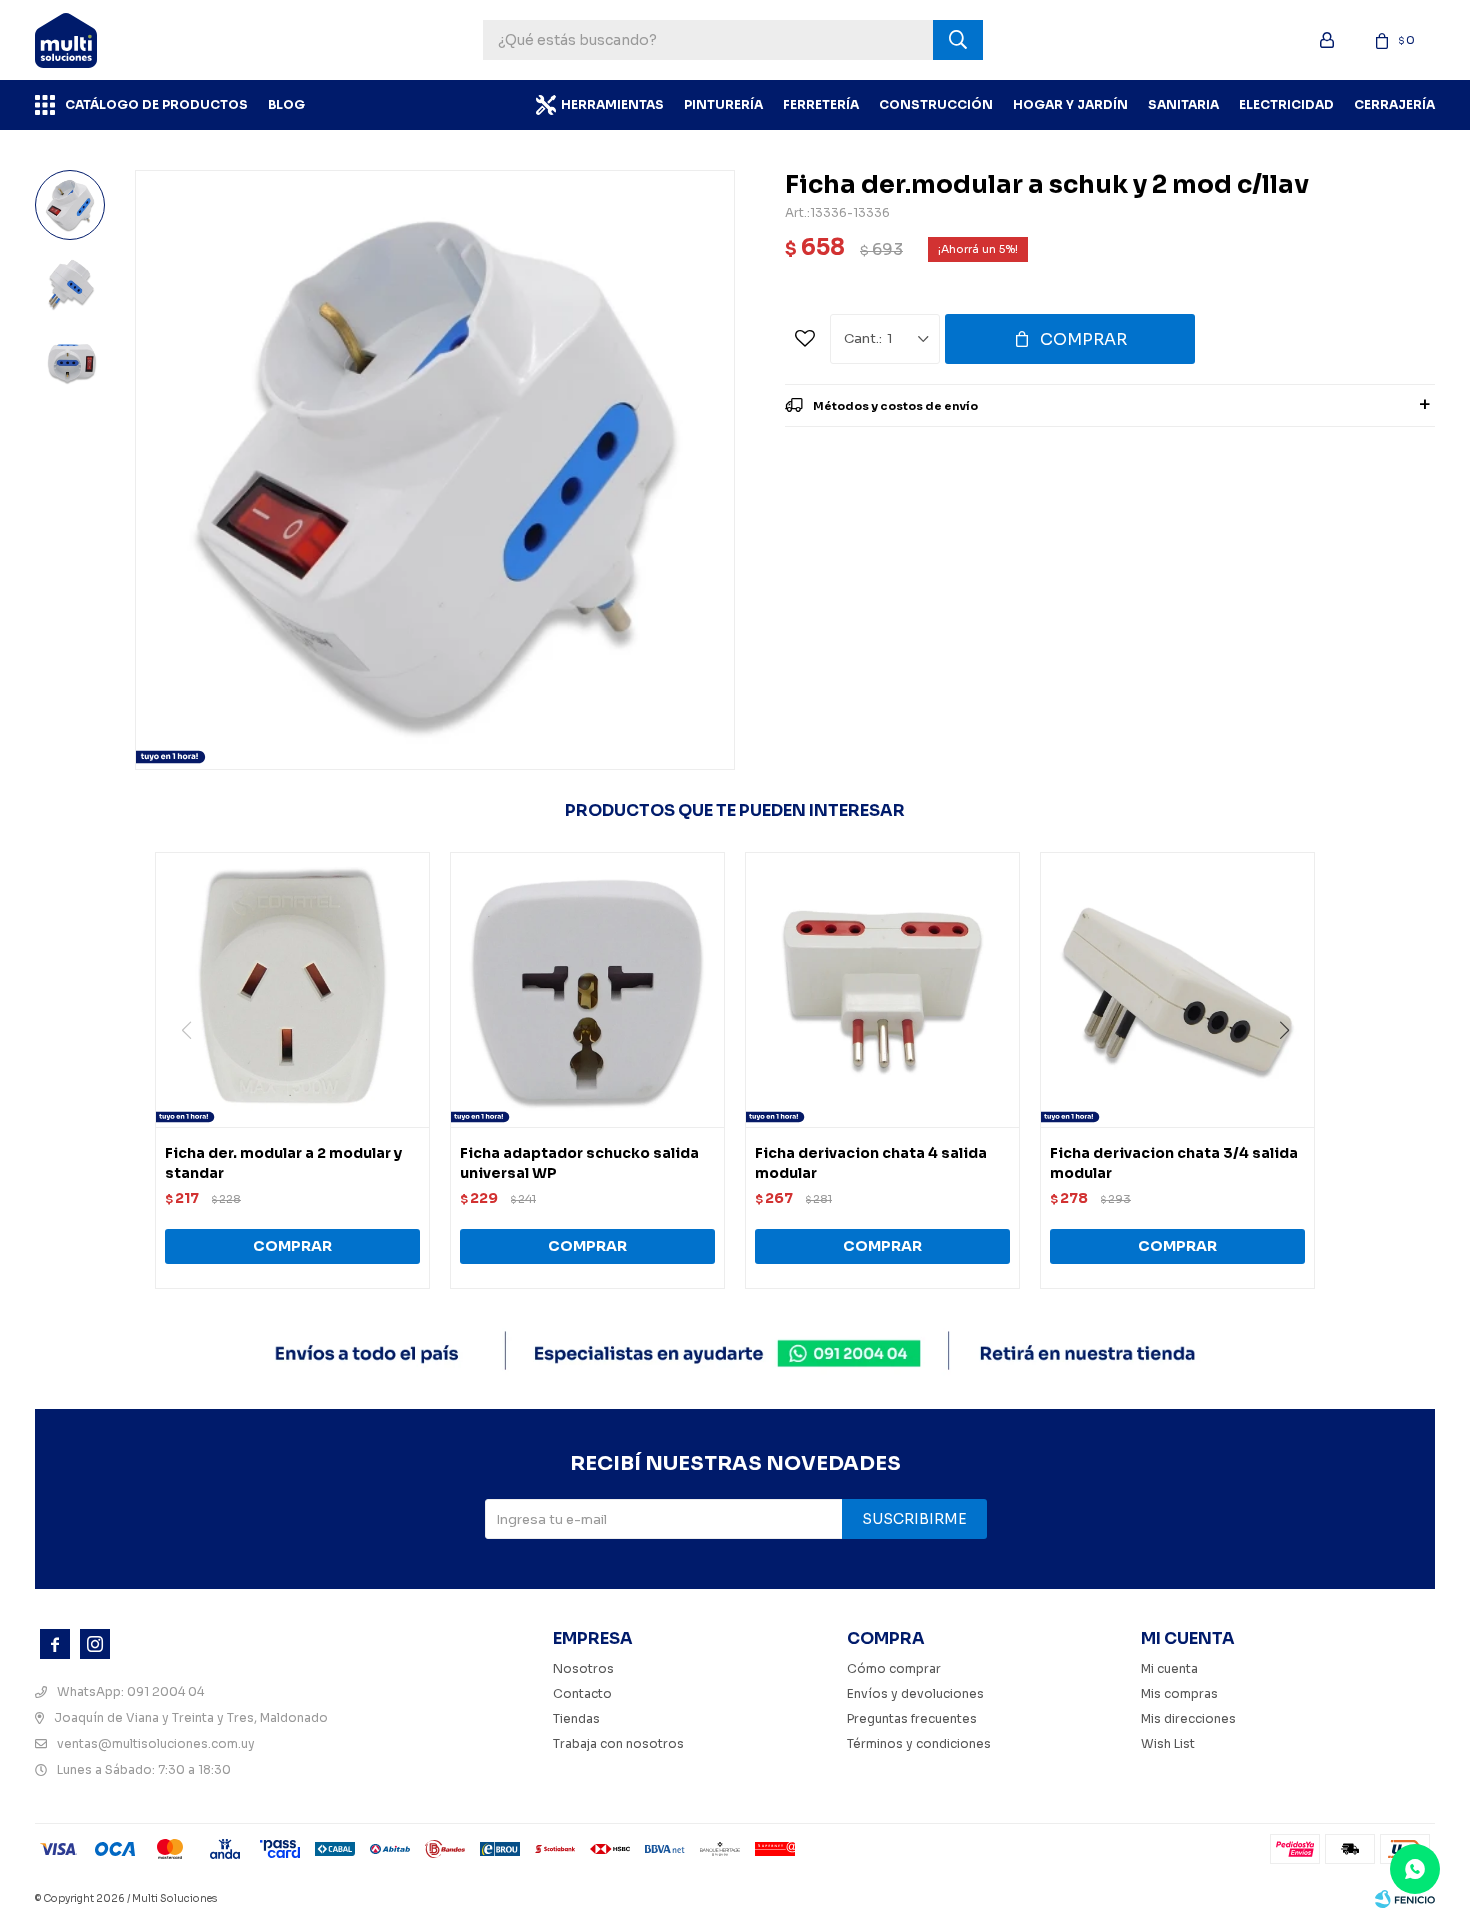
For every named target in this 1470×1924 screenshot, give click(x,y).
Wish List (1168, 1743)
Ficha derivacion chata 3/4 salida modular (1174, 1163)
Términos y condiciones (919, 1743)
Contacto (582, 1693)
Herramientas (612, 104)
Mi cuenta (1169, 1668)
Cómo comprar (894, 1668)
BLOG (286, 104)
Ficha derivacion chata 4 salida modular (871, 1163)
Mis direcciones (1188, 1718)
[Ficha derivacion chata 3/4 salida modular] (1177, 989)
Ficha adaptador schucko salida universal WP (579, 1163)
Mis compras (1179, 1693)
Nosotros (583, 1668)
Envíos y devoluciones (915, 1693)
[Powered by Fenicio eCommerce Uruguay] (1405, 1899)
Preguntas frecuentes (912, 1718)
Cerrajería (1394, 104)
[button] (1291, 1071)
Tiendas (576, 1718)
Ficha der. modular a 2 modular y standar (283, 1163)
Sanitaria (1183, 104)
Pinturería (723, 104)
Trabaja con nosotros (618, 1743)
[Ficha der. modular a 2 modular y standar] (292, 989)
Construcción (936, 104)
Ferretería (821, 104)
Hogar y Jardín (1070, 104)
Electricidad (1286, 104)
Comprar (1083, 339)
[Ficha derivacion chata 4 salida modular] (882, 989)
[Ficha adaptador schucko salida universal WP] (587, 989)
